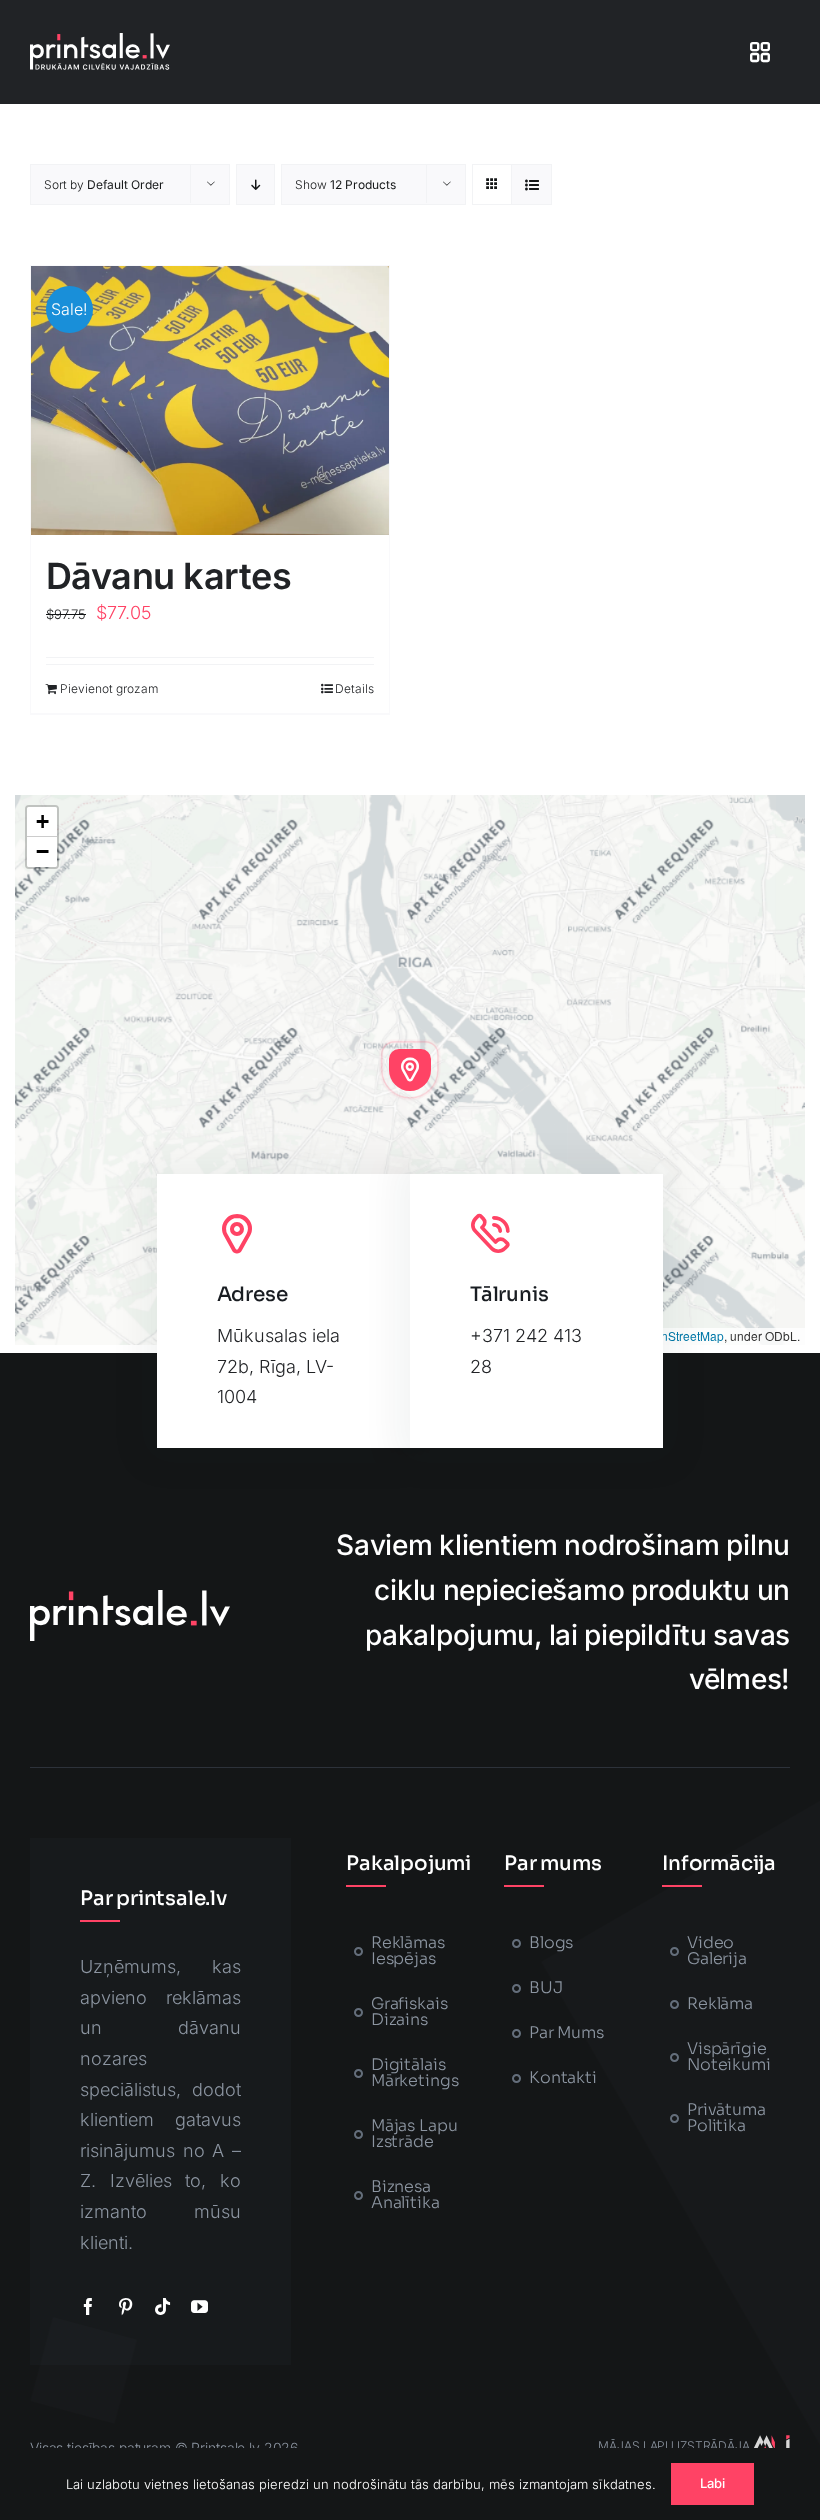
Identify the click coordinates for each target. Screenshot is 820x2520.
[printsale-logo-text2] (100, 41)
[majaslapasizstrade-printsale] (770, 2443)
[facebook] (88, 2306)
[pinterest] (125, 2306)
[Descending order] (255, 184)
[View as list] (531, 184)
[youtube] (199, 2306)
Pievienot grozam (109, 688)
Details (354, 688)
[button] (410, 1070)
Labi (713, 2483)
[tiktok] (162, 2306)
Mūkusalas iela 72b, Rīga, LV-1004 (278, 1366)
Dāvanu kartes (168, 576)
